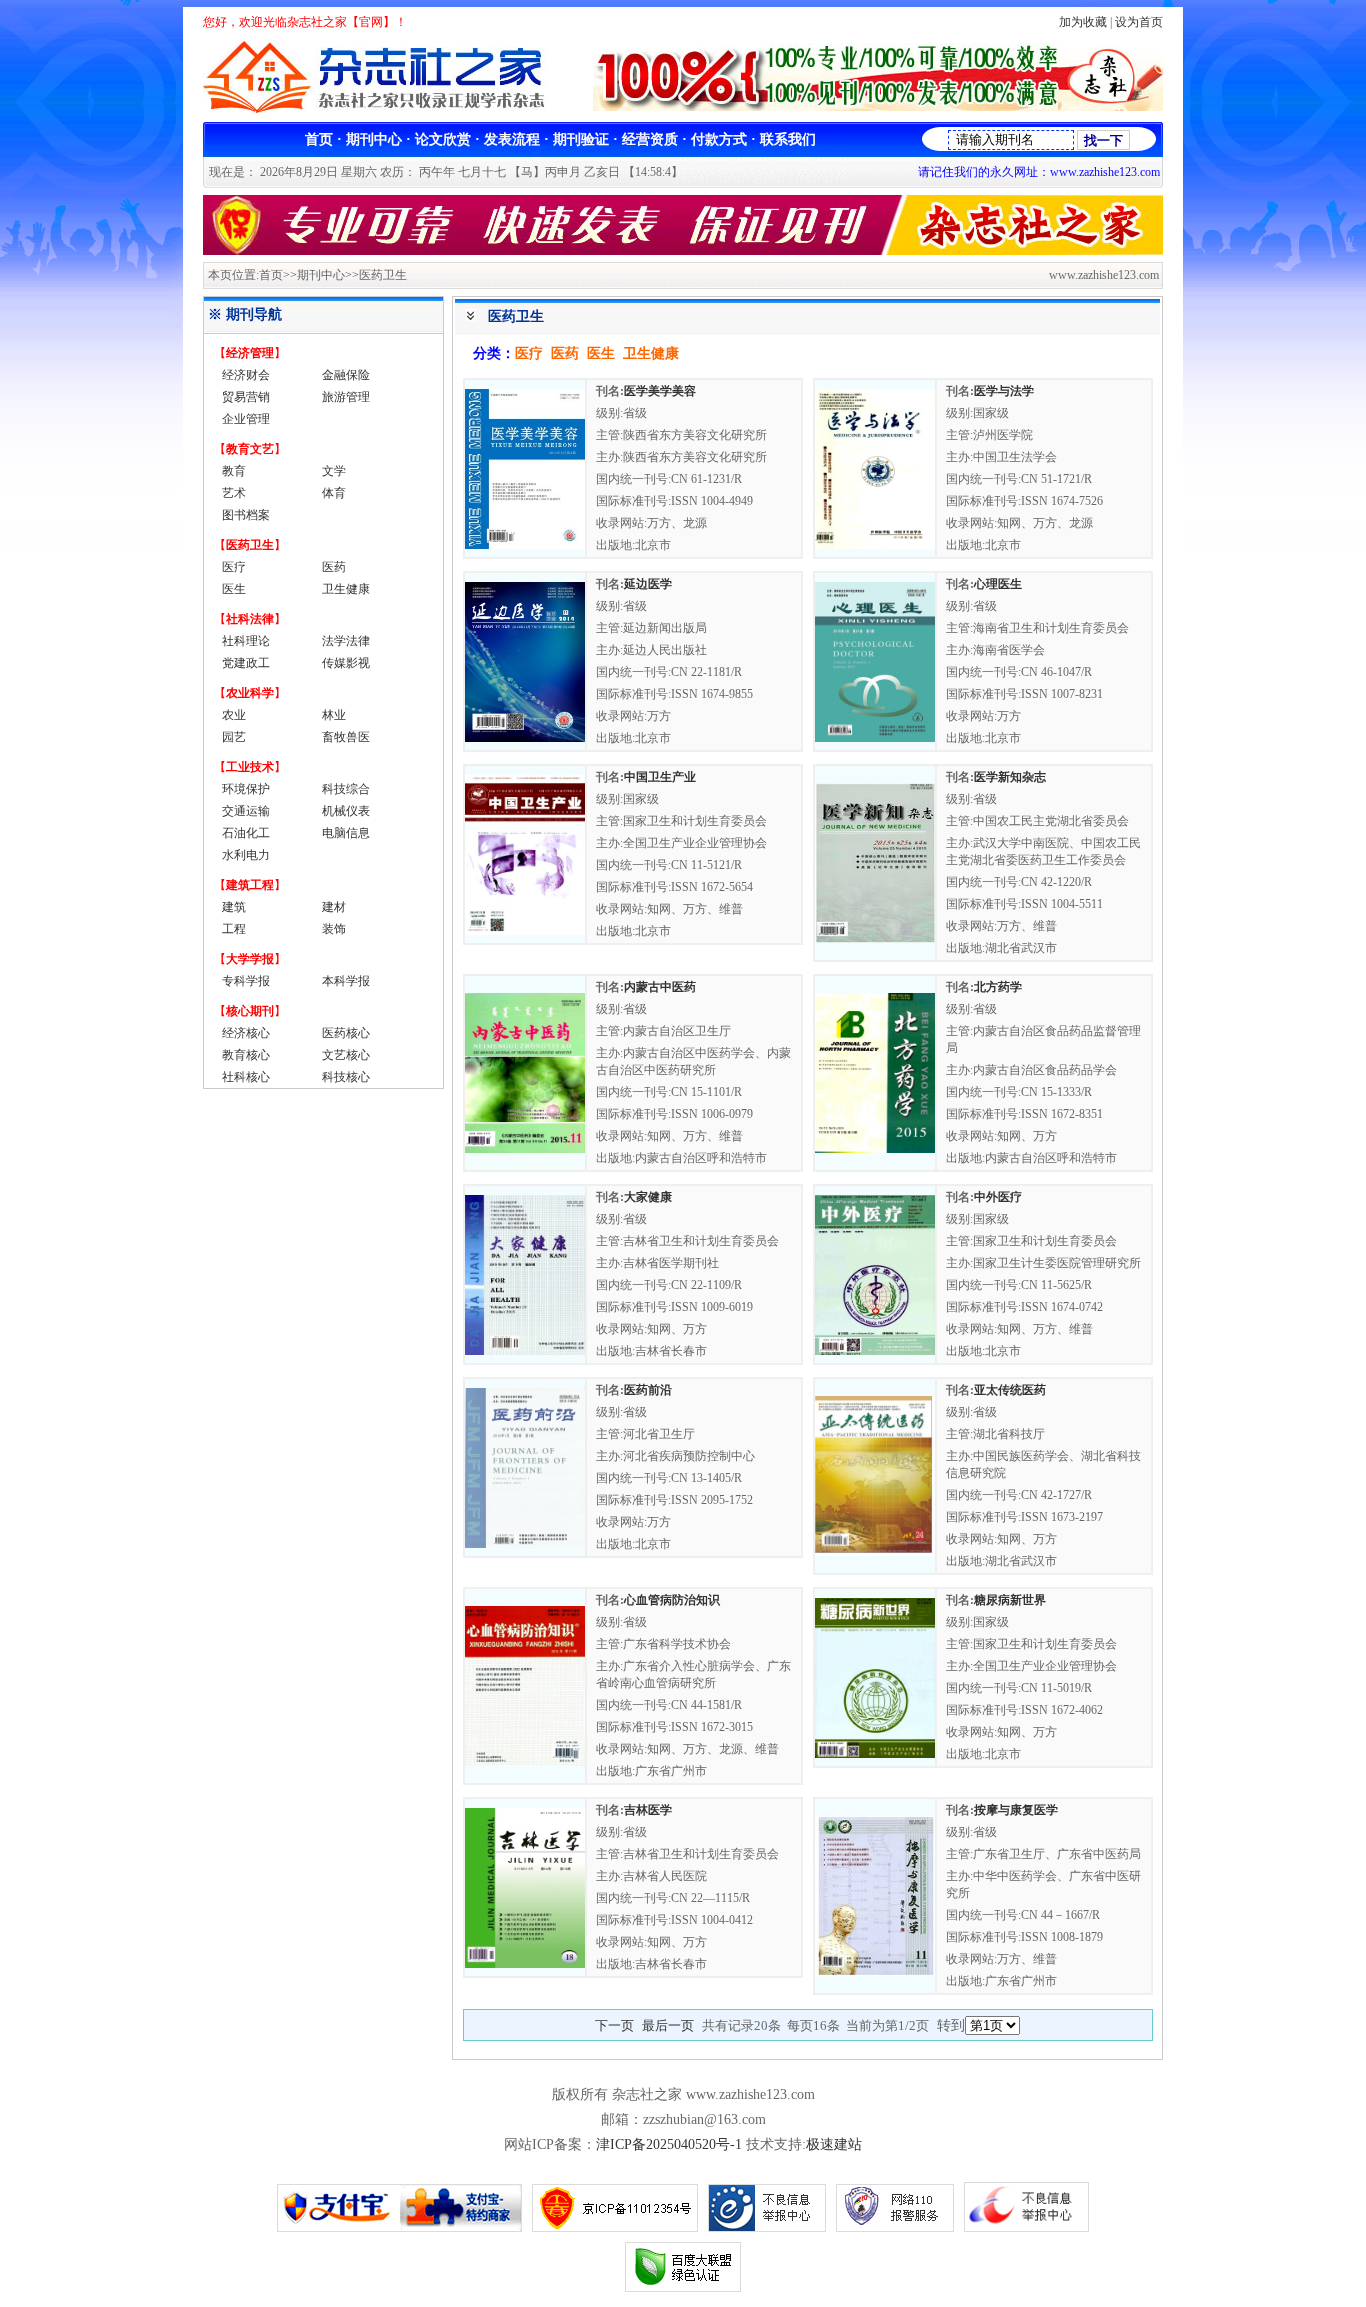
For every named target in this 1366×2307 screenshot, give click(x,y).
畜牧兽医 (346, 737)
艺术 (234, 493)
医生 (234, 589)
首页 (319, 139)
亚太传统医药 (1010, 1390)
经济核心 (246, 1033)
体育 (334, 493)
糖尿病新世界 (1010, 1600)
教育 (234, 471)
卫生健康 (346, 589)
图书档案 (246, 515)
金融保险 (346, 375)
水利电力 (246, 855)
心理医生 (998, 584)
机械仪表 (346, 811)
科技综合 (346, 789)
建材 (334, 907)
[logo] (381, 110)
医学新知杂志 (1010, 777)
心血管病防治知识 (672, 1600)
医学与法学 (1004, 391)
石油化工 (246, 833)
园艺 (234, 737)
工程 (234, 929)
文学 (334, 471)
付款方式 (719, 139)
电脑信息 (346, 833)
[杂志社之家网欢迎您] (683, 250)
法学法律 (346, 641)
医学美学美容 (660, 391)
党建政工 (246, 663)
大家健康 (648, 1197)
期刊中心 (374, 139)
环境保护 (246, 789)
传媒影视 (346, 663)
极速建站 (834, 2144)
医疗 (234, 567)
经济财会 (246, 375)
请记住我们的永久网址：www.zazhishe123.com (1039, 172)
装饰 (334, 929)
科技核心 (346, 1077)
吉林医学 (648, 1810)
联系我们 (788, 139)
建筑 (234, 907)
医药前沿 (648, 1390)
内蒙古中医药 (660, 987)
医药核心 (346, 1033)
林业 (334, 715)
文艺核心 (346, 1055)
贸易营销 (246, 397)
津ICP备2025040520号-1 (669, 2144)
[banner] (878, 106)
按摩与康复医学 (1016, 1810)
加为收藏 (1083, 22)
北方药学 (998, 987)
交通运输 (246, 811)
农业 (234, 715)
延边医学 (648, 584)
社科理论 (246, 641)
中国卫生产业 (660, 777)
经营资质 (650, 139)
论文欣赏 (443, 139)
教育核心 (246, 1055)
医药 (334, 567)
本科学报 (346, 981)
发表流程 (512, 139)
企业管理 (246, 419)
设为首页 (1139, 22)
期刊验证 (581, 139)
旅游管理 (346, 397)
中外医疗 (998, 1197)
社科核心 (246, 1077)
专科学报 (246, 981)
